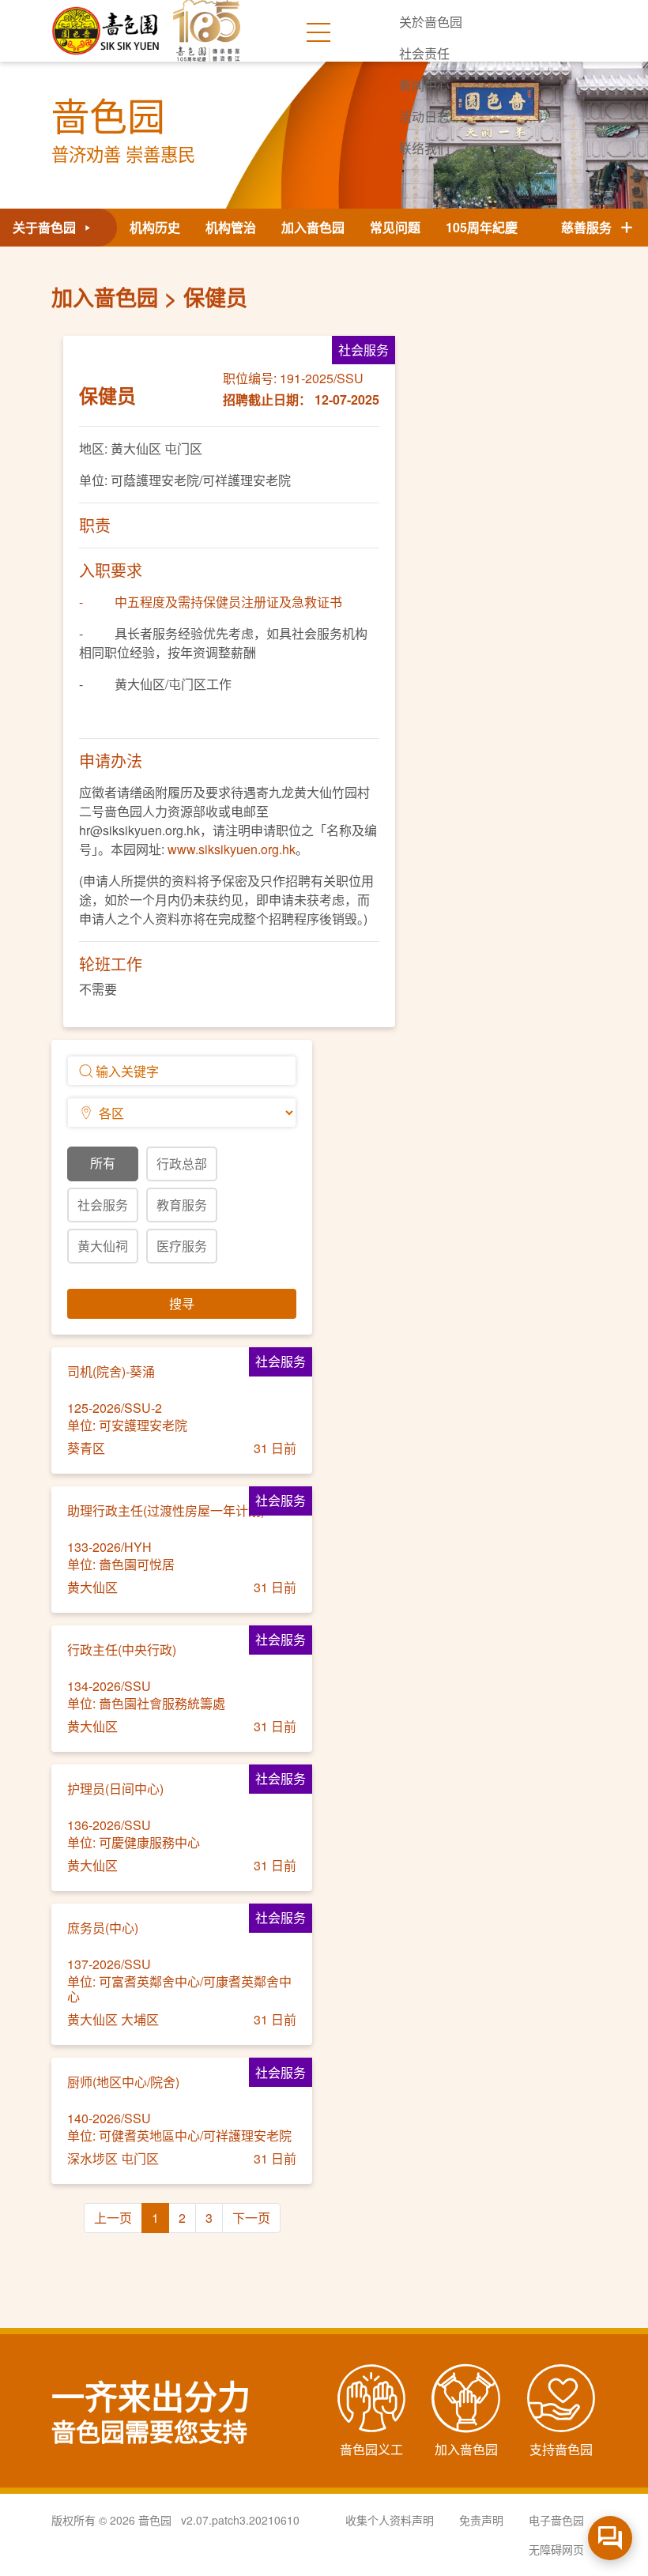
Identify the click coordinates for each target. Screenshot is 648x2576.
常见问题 (395, 227)
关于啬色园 (46, 227)
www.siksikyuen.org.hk (232, 849)
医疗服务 (182, 1246)
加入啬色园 (313, 227)
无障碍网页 (556, 2549)
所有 (103, 1163)
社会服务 (103, 1205)
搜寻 (182, 1303)
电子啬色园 (556, 2520)
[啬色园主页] (107, 25)
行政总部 (182, 1164)
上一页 (113, 2218)
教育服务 (182, 1205)
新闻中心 (424, 85)
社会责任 (424, 53)
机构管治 (231, 227)
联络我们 (424, 148)
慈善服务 (590, 227)
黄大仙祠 (103, 1246)
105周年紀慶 (482, 227)
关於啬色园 (431, 22)
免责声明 (481, 2520)
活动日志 (424, 117)
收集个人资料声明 (390, 2520)
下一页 (251, 2218)
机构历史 (155, 227)
